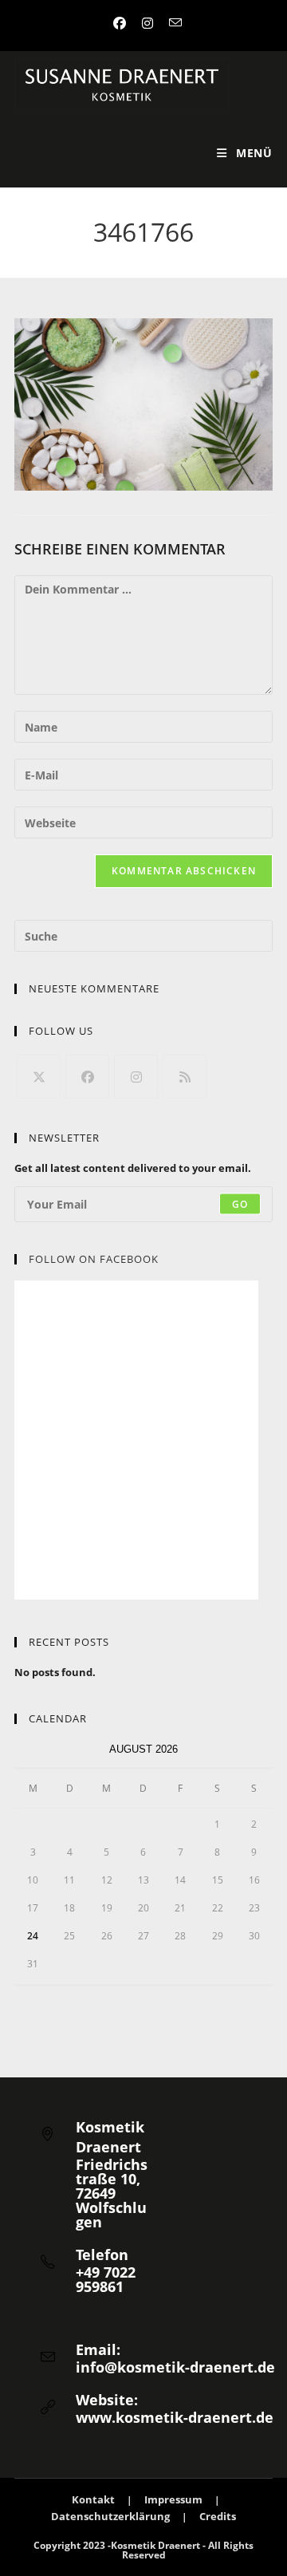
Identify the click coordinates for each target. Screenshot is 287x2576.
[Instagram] (136, 1077)
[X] (39, 1077)
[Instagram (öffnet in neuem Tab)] (147, 23)
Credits (218, 2516)
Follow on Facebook (94, 1259)
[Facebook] (87, 1077)
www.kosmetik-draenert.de (175, 2417)
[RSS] (185, 1077)
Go (240, 1203)
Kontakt (93, 2499)
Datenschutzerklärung (110, 2516)
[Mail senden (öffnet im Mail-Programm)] (171, 23)
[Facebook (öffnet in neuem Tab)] (120, 23)
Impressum (173, 2499)
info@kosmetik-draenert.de (175, 2367)
